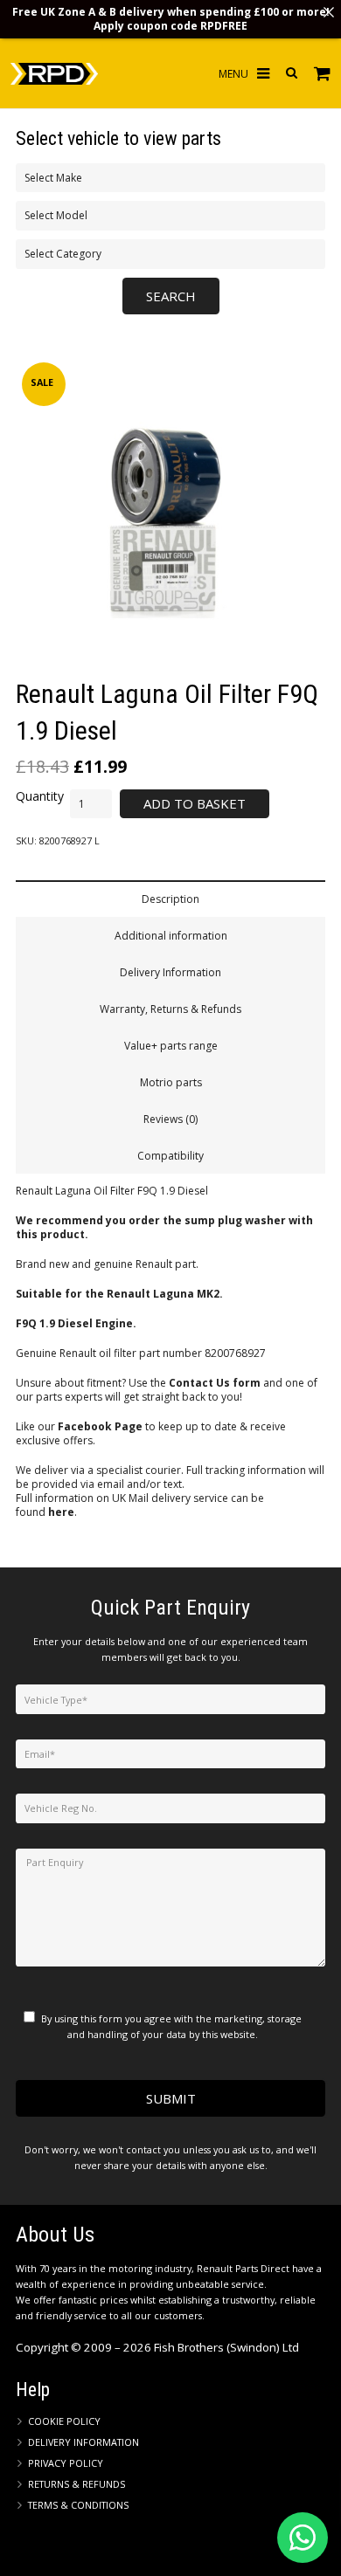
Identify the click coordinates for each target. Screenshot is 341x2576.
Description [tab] (170, 899)
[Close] (329, 12)
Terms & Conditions (78, 2505)
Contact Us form (215, 1383)
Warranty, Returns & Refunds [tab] (170, 1009)
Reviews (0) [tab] (170, 1119)
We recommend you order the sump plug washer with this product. (164, 1227)
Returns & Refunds (77, 2484)
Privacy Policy (66, 2463)
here (61, 1512)
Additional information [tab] (171, 936)
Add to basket (195, 803)
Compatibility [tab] (170, 1156)
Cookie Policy (64, 2421)
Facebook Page (100, 1426)
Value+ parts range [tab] (171, 1046)
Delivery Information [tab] (170, 972)
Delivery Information (84, 2442)
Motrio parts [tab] (171, 1082)
